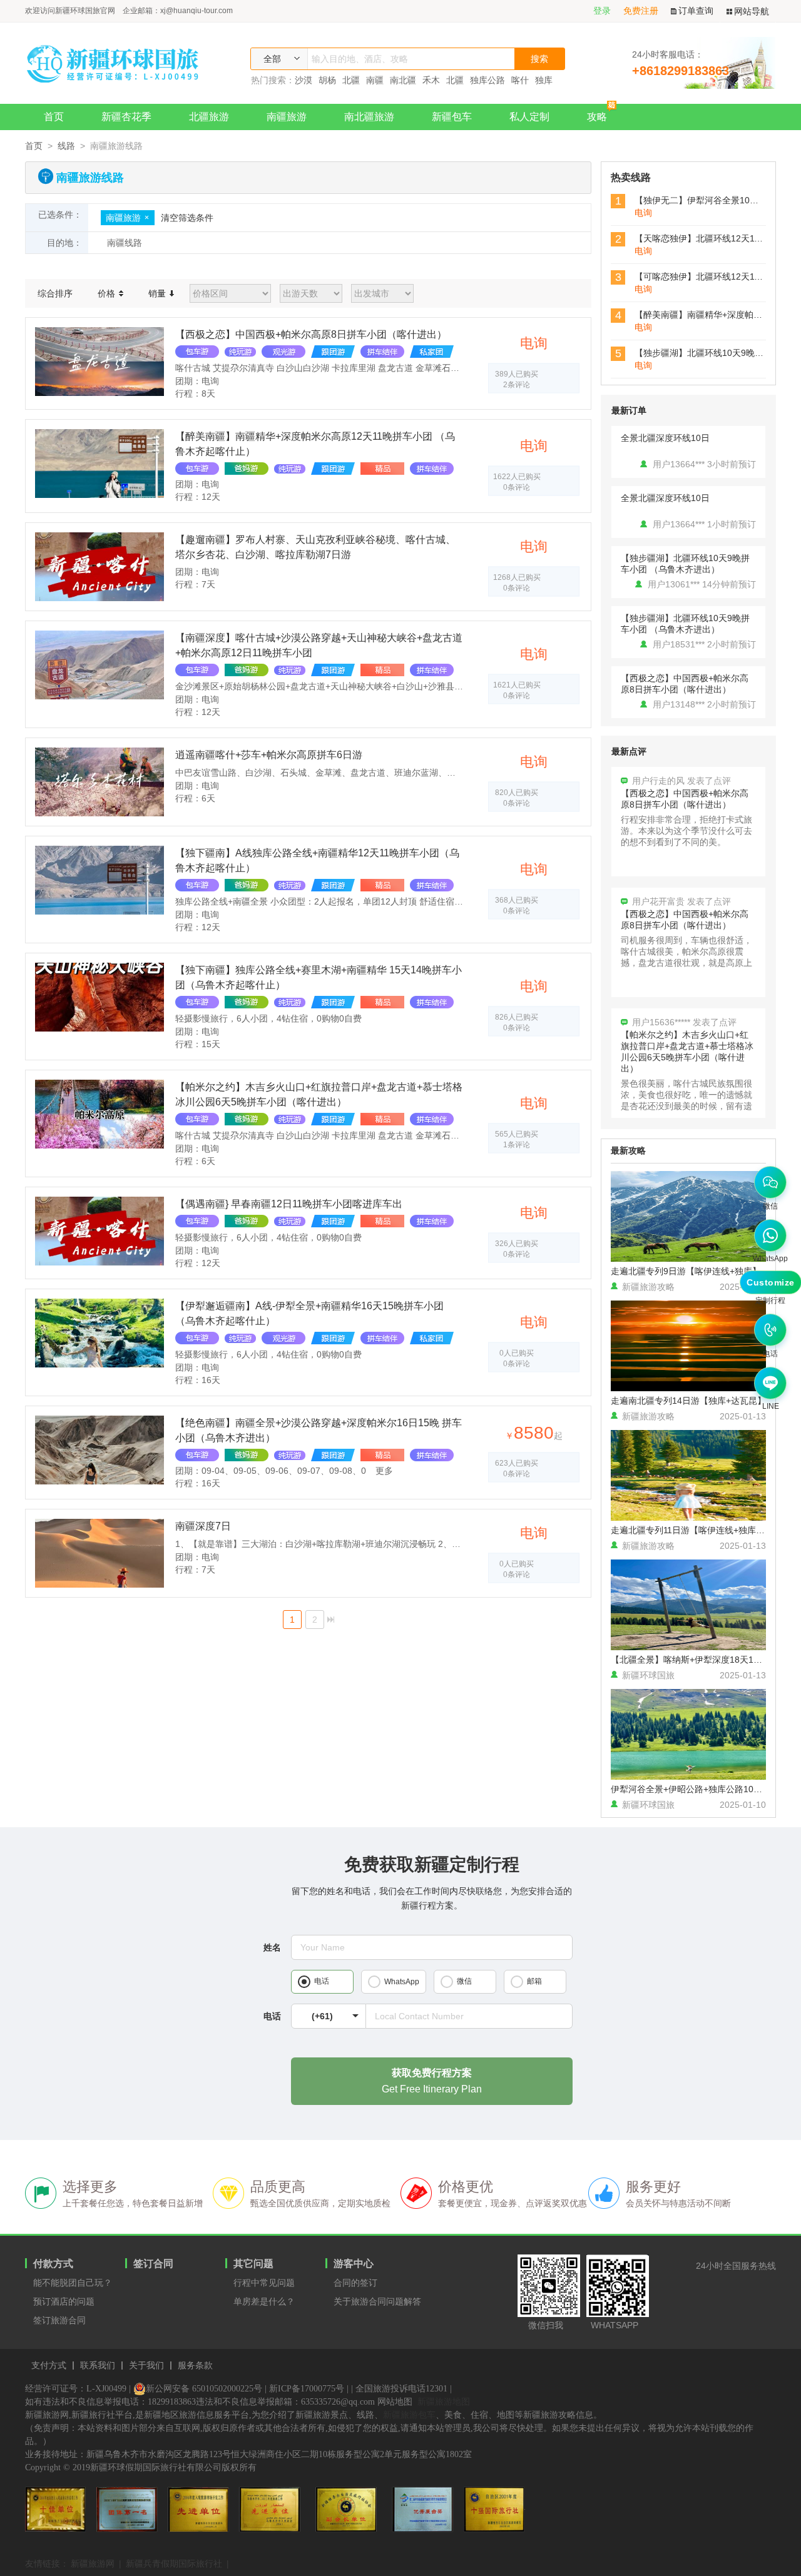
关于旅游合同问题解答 (377, 2301)
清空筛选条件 (187, 218)
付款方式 (53, 2264)
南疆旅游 (287, 117)
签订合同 (153, 2264)
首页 (54, 117)
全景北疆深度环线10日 (665, 438)
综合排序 (55, 293)
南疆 (375, 80)
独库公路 (487, 80)
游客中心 (354, 2264)
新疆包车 (452, 117)
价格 (108, 293)
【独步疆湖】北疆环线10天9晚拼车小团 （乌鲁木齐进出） (685, 564)
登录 (602, 11)
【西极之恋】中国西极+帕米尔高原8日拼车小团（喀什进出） (685, 684)
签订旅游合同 (59, 2320)
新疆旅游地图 (444, 2401)
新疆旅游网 (93, 2563)
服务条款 (195, 2366)
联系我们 (98, 2366)
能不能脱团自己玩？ (73, 2283)
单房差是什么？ (264, 2301)
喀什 (520, 80)
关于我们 (146, 2366)
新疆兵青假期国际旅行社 (174, 2563)
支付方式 (49, 2366)
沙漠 (304, 80)
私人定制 (529, 117)
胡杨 (327, 80)
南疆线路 (125, 243)
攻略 (597, 117)
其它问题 (253, 2264)
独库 (544, 80)
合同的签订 (355, 2283)
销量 (158, 293)
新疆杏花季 (126, 117)
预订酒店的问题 (64, 2301)
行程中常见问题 (264, 2283)
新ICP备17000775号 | (309, 2389)
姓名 (272, 1947)
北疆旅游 (209, 117)
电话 (272, 2016)
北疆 (351, 80)
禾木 (431, 80)
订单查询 (696, 11)
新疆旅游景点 (322, 2415)
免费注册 (641, 11)
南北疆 (403, 80)
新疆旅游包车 (409, 2415)
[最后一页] (331, 1620)
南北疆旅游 (369, 117)
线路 (66, 146)
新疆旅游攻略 (549, 2415)
